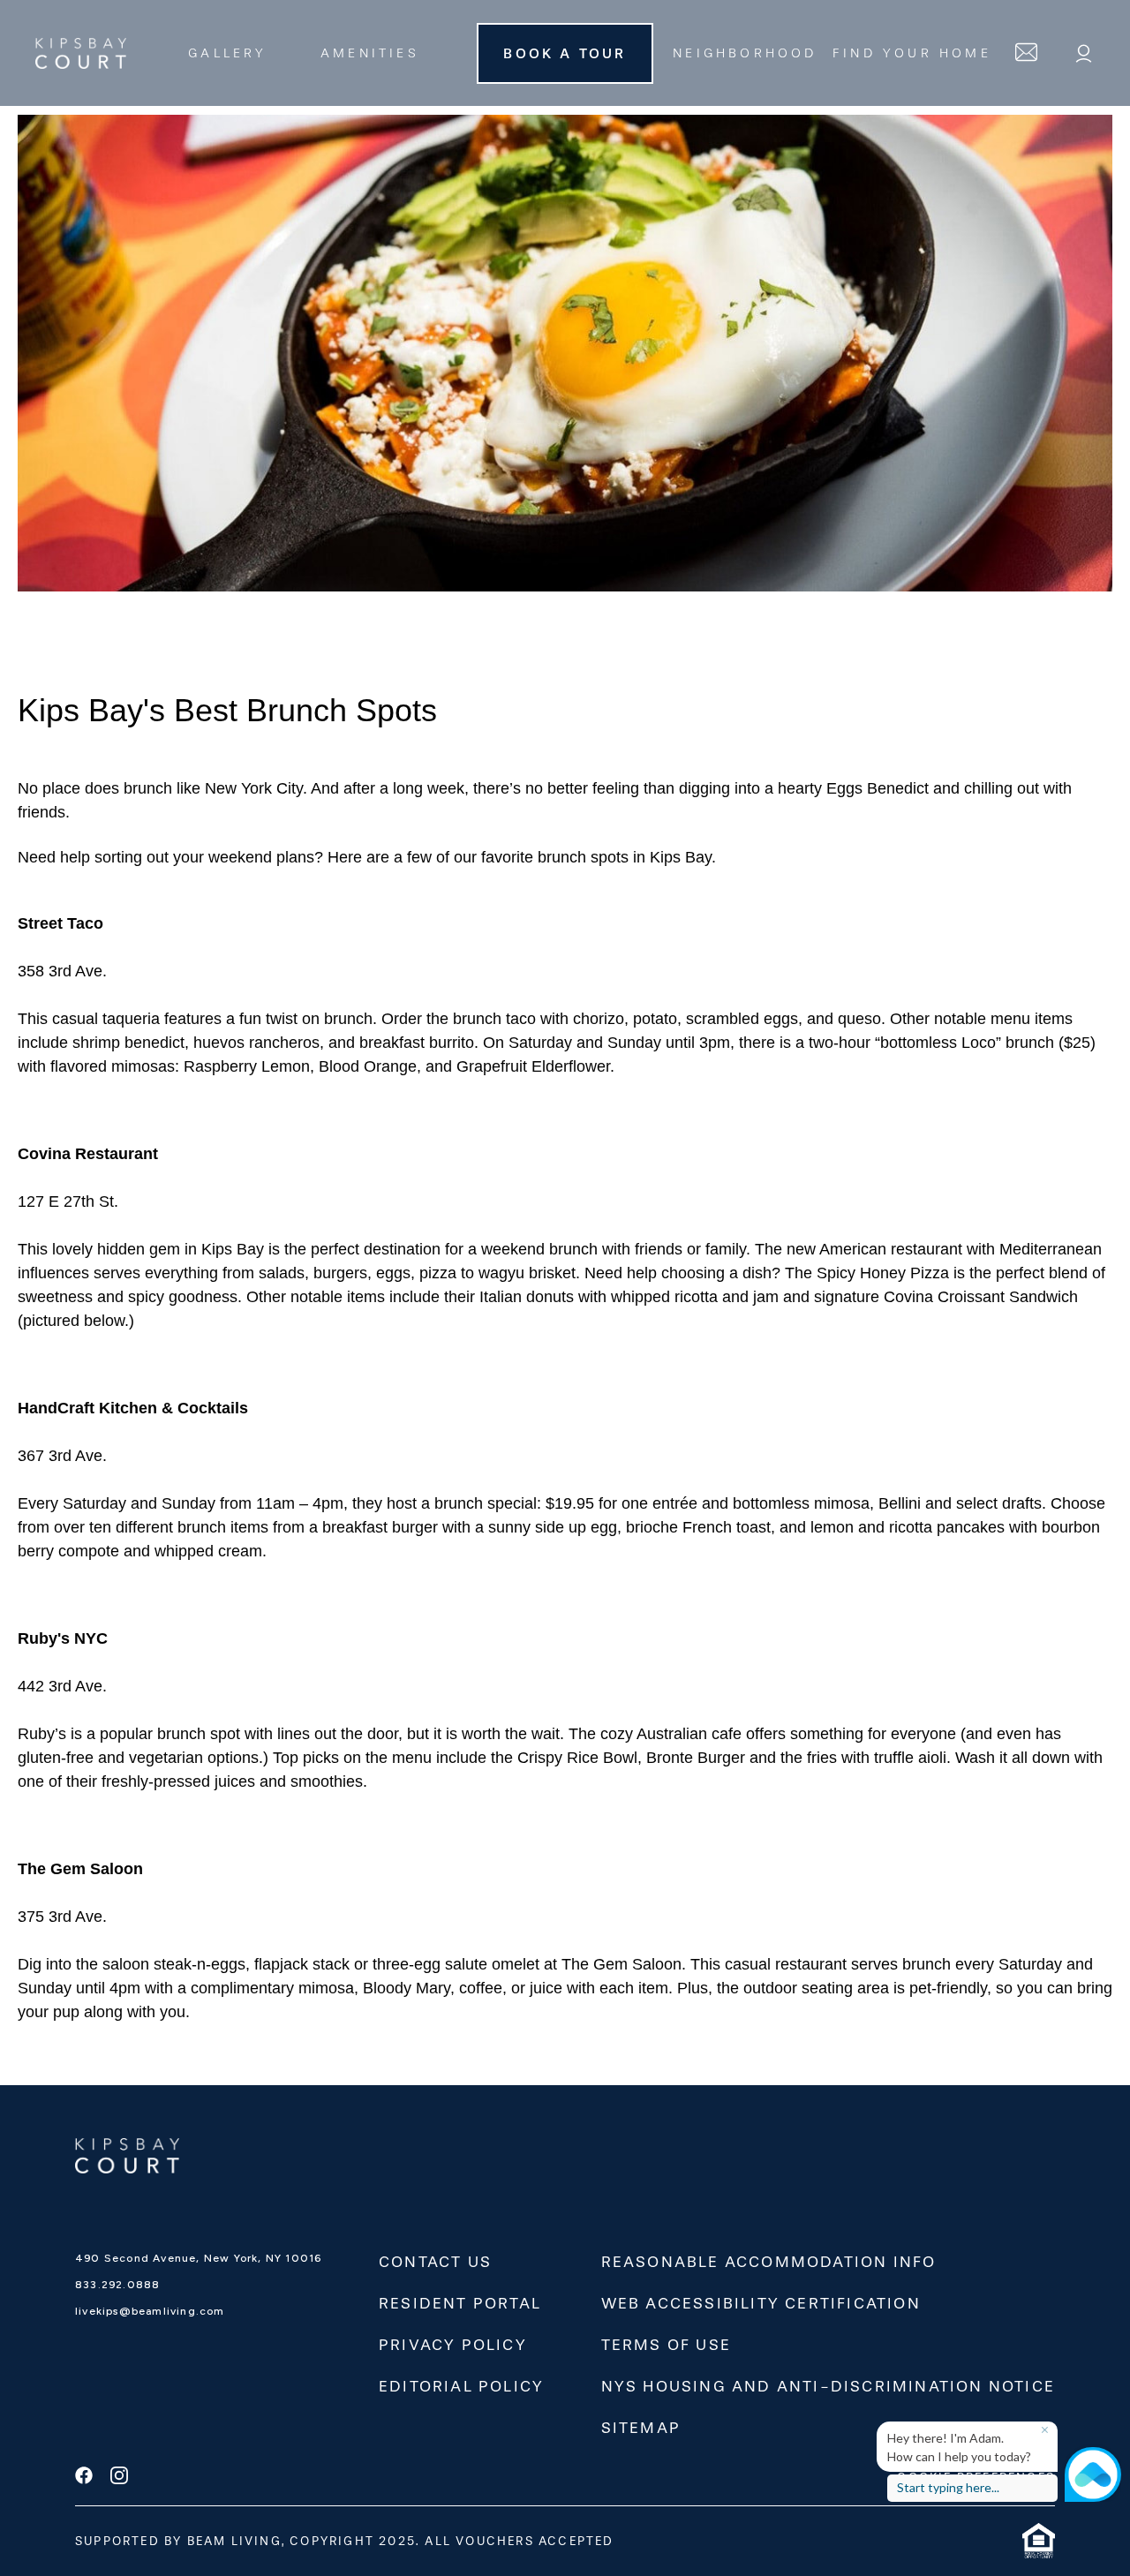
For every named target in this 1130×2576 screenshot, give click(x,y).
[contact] (1026, 53)
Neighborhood (745, 53)
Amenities (370, 53)
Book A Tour (565, 53)
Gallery (227, 53)
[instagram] (119, 2477)
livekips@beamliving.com (150, 2311)
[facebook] (84, 2477)
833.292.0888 (117, 2285)
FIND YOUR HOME (912, 53)
